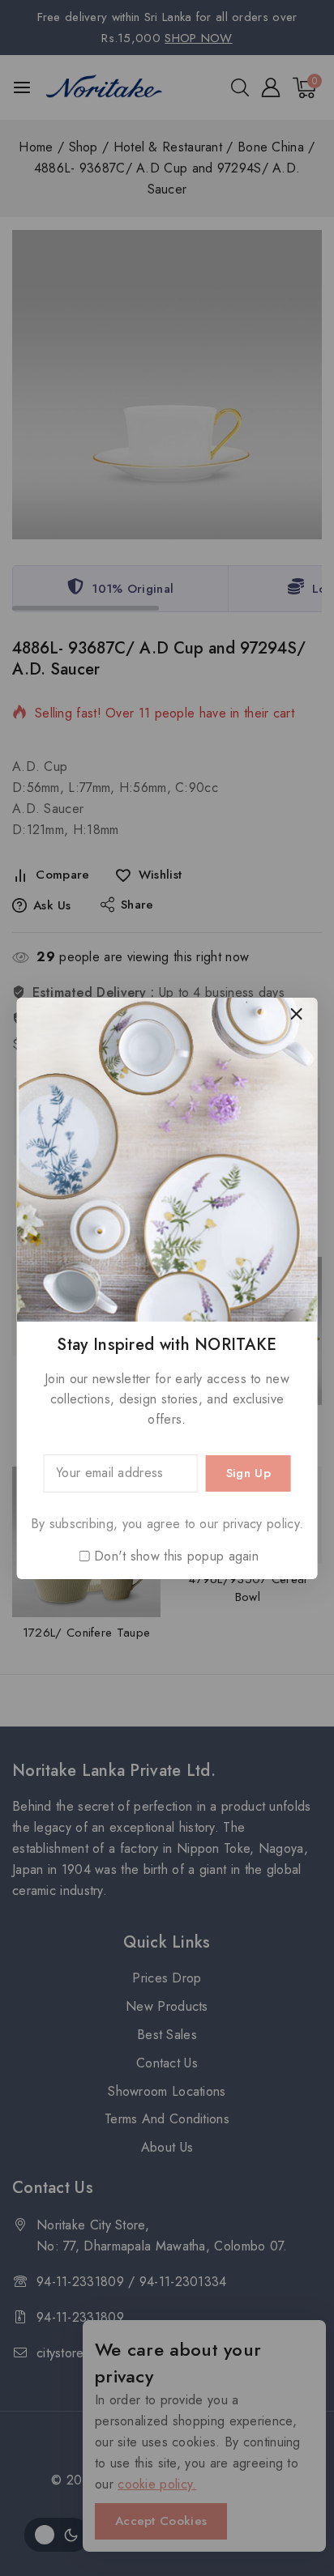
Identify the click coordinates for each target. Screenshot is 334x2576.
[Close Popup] (296, 1014)
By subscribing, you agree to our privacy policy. (167, 1524)
